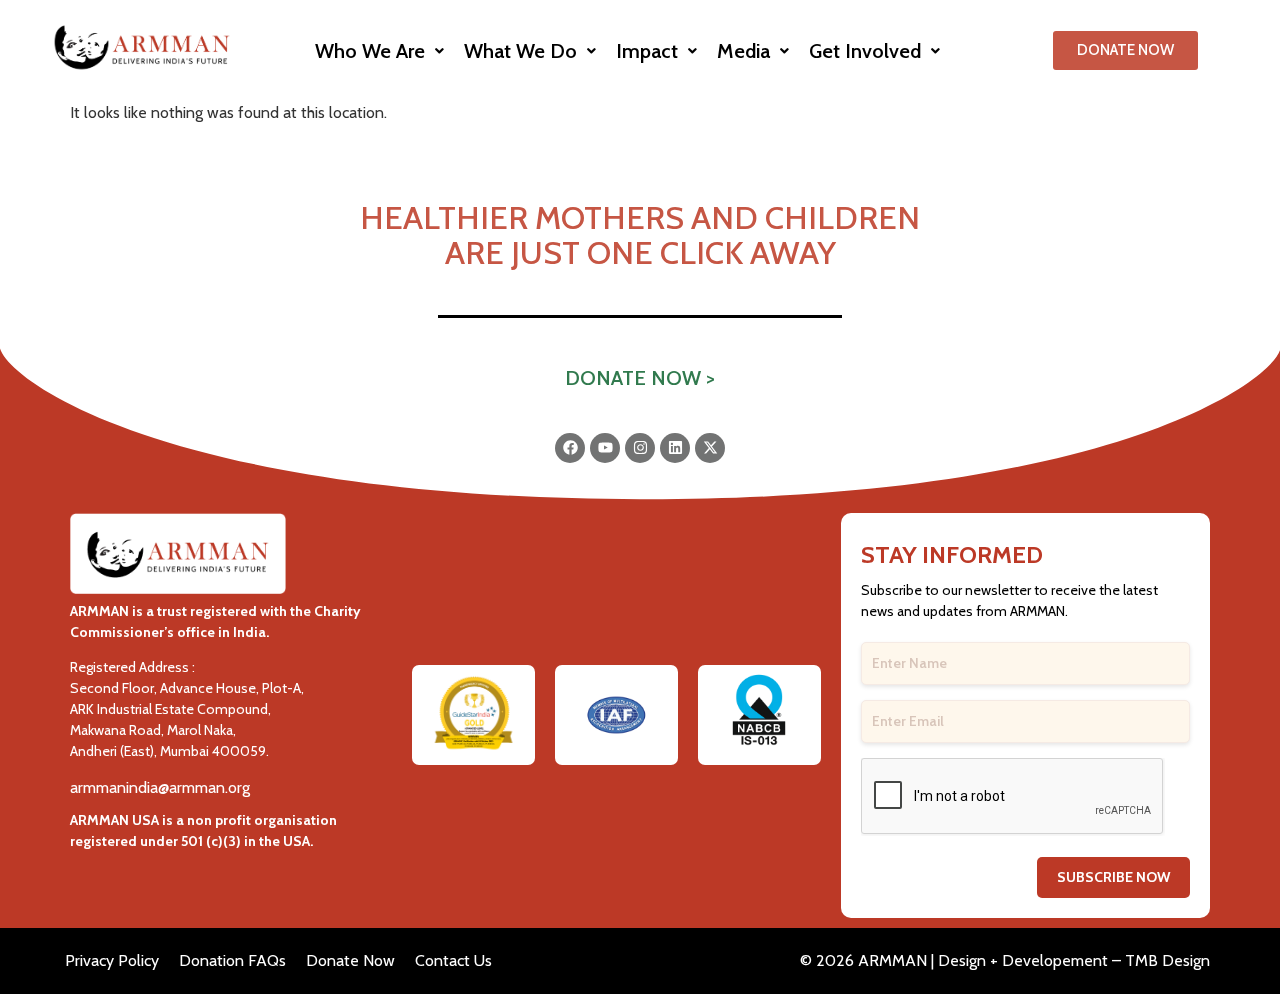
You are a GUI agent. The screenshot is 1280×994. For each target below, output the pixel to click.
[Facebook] (570, 448)
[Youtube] (605, 448)
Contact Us (453, 960)
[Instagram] (640, 448)
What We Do (520, 51)
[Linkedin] (675, 448)
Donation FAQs (232, 960)
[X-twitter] (710, 448)
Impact (647, 51)
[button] (379, 51)
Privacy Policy (112, 960)
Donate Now (350, 960)
